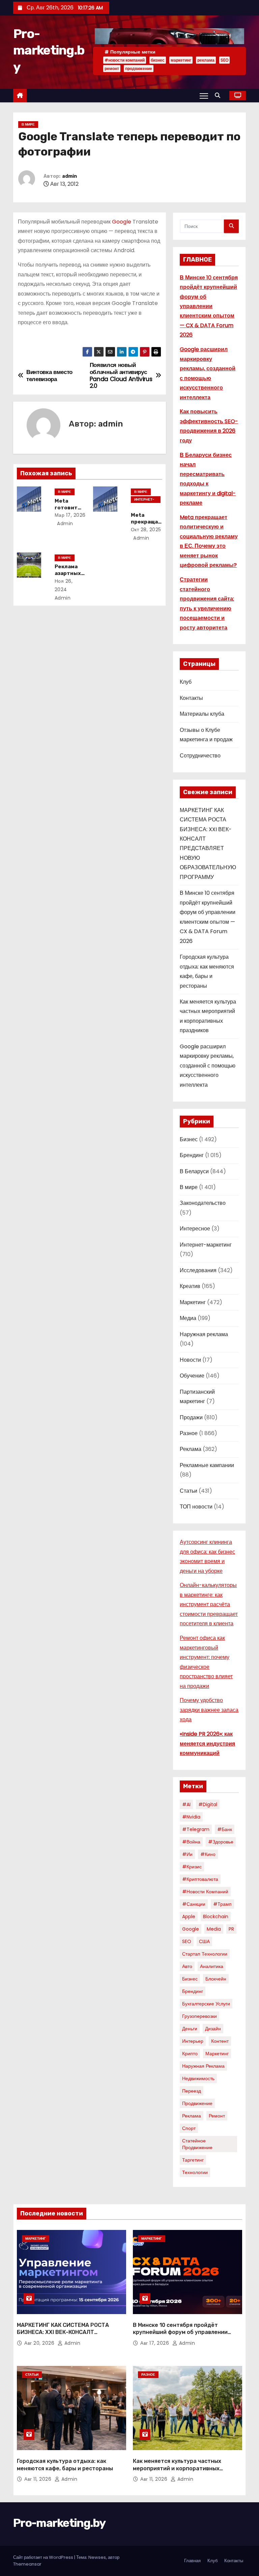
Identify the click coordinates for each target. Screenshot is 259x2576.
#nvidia (191, 1817)
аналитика (212, 1966)
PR (231, 1929)
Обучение (192, 1376)
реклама (206, 60)
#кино (208, 1854)
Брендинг (192, 1155)
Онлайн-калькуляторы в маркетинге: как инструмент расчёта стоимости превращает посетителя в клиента (209, 1604)
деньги (190, 2029)
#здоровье (221, 1842)
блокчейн (216, 1979)
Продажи (191, 1417)
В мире (28, 124)
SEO (224, 60)
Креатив (190, 1286)
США (204, 1941)
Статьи (189, 1491)
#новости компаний (125, 60)
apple (189, 1917)
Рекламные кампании (207, 1465)
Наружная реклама (204, 1334)
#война (191, 1842)
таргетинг (193, 2160)
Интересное (195, 1229)
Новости (190, 1360)
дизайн (213, 2029)
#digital (208, 1804)
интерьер (193, 2041)
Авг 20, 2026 (40, 2343)
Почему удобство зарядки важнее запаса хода (209, 1710)
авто (187, 1966)
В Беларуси (194, 1171)
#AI (186, 1804)
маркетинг (181, 60)
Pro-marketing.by (49, 50)
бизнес (158, 60)
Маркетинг (193, 1302)
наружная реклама (203, 2066)
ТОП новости (196, 1507)
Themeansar (27, 2564)
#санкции (194, 1904)
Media (214, 1929)
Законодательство (203, 1203)
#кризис (192, 1867)
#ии (187, 1854)
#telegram (196, 1829)
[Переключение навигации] (204, 96)
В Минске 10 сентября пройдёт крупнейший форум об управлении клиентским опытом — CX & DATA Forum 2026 (209, 306)
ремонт (112, 69)
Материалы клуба (202, 714)
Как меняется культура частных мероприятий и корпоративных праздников (177, 2468)
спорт (189, 2128)
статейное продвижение (197, 2144)
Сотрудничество (200, 756)
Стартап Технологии (205, 1954)
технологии (195, 2172)
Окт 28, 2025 (146, 530)
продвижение (139, 69)
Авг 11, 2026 (39, 2479)
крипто (190, 2054)
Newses (97, 2557)
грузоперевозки (199, 2016)
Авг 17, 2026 (155, 2343)
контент (220, 2041)
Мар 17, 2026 (70, 515)
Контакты (191, 698)
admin (69, 176)
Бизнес (189, 1139)
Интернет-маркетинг (145, 500)
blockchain (216, 1917)
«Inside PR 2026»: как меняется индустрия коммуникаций (207, 1743)
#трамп (222, 1904)
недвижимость (198, 2078)
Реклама (191, 1449)
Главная (192, 2561)
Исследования (198, 1270)
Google (122, 222)
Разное (189, 1433)
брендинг (193, 1991)
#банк (225, 1829)
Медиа (188, 1318)
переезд (192, 2091)
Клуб (186, 682)
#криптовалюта (200, 1879)
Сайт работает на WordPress (44, 2557)
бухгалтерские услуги (206, 2004)
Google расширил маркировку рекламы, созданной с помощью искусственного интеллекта (208, 1066)
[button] (219, 95)
